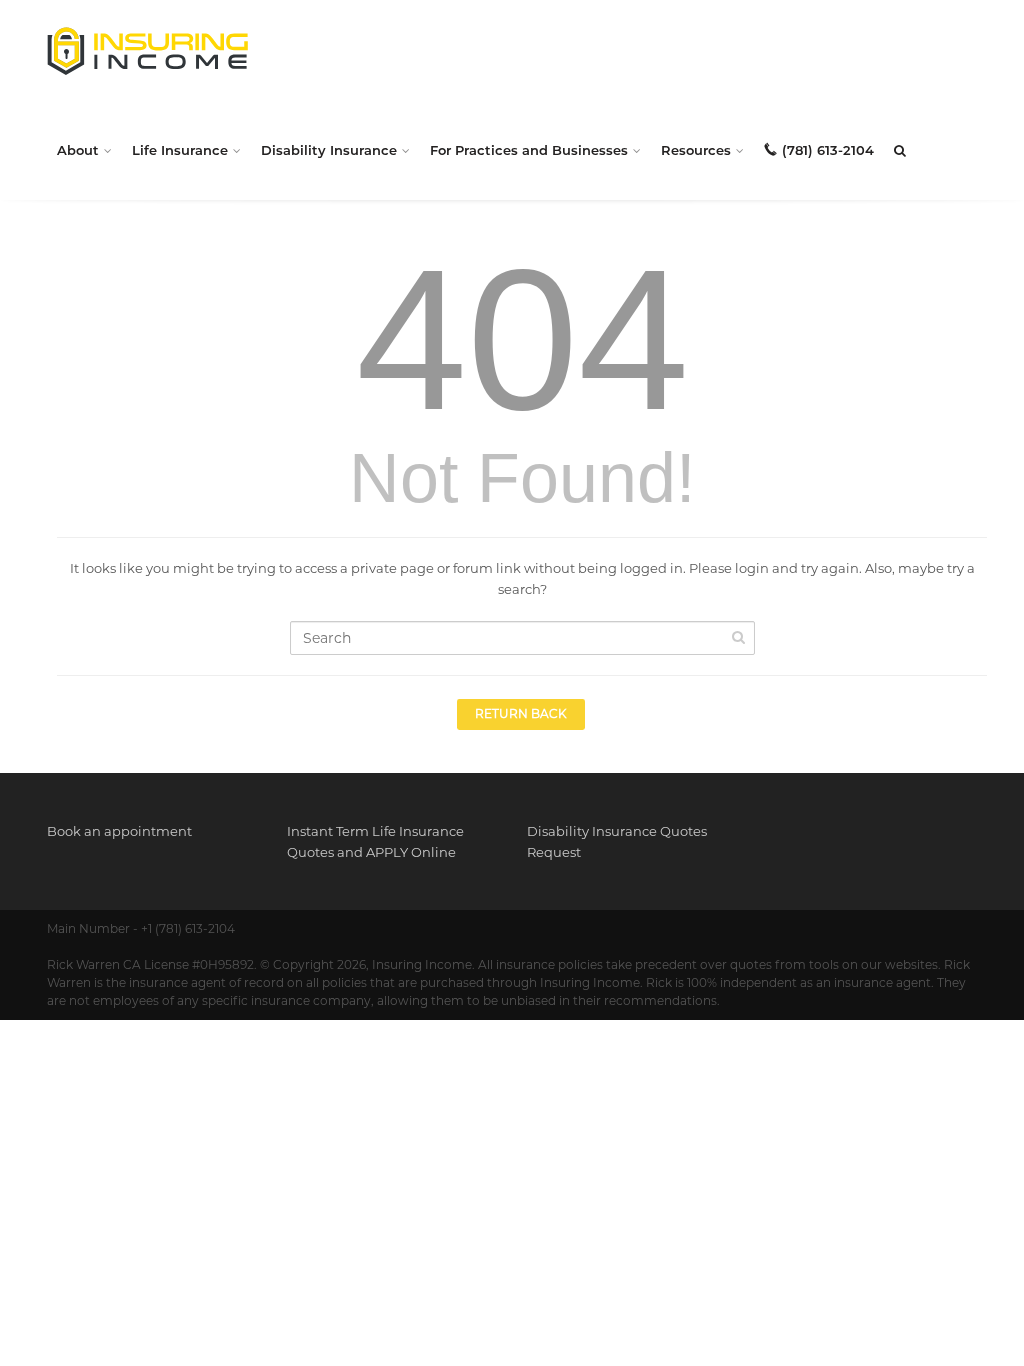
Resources (696, 150)
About (78, 150)
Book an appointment (119, 831)
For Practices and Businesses (529, 150)
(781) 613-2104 (828, 150)
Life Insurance (180, 150)
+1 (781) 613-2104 (188, 928)
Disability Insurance (329, 150)
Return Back (521, 713)
